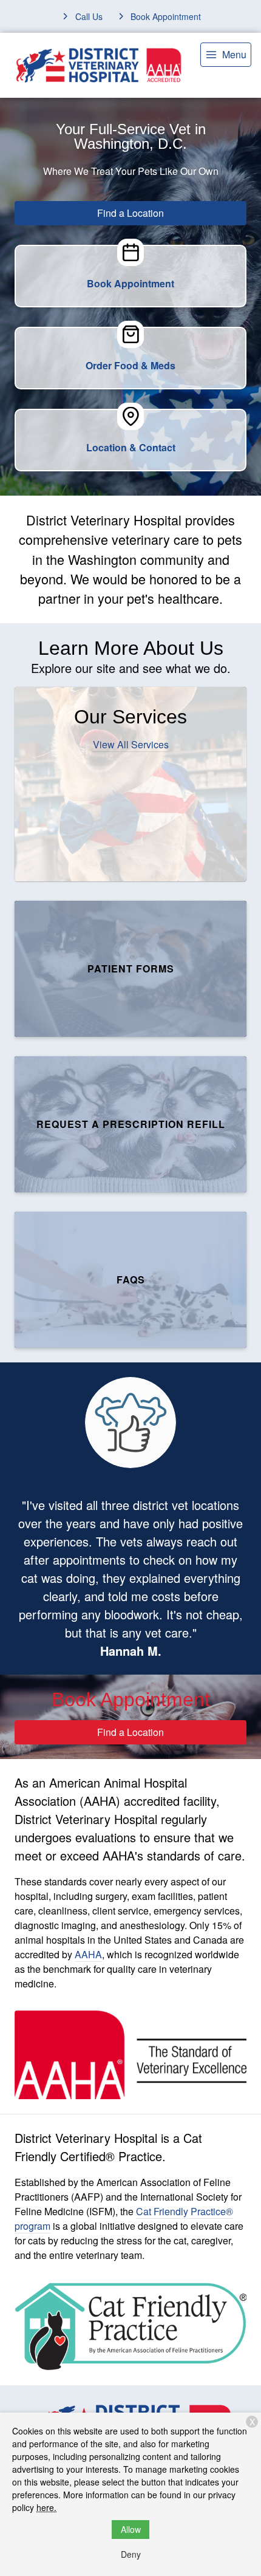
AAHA (88, 1954)
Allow (131, 2529)
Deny (131, 2554)
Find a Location (130, 213)
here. (46, 2507)
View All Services (131, 744)
